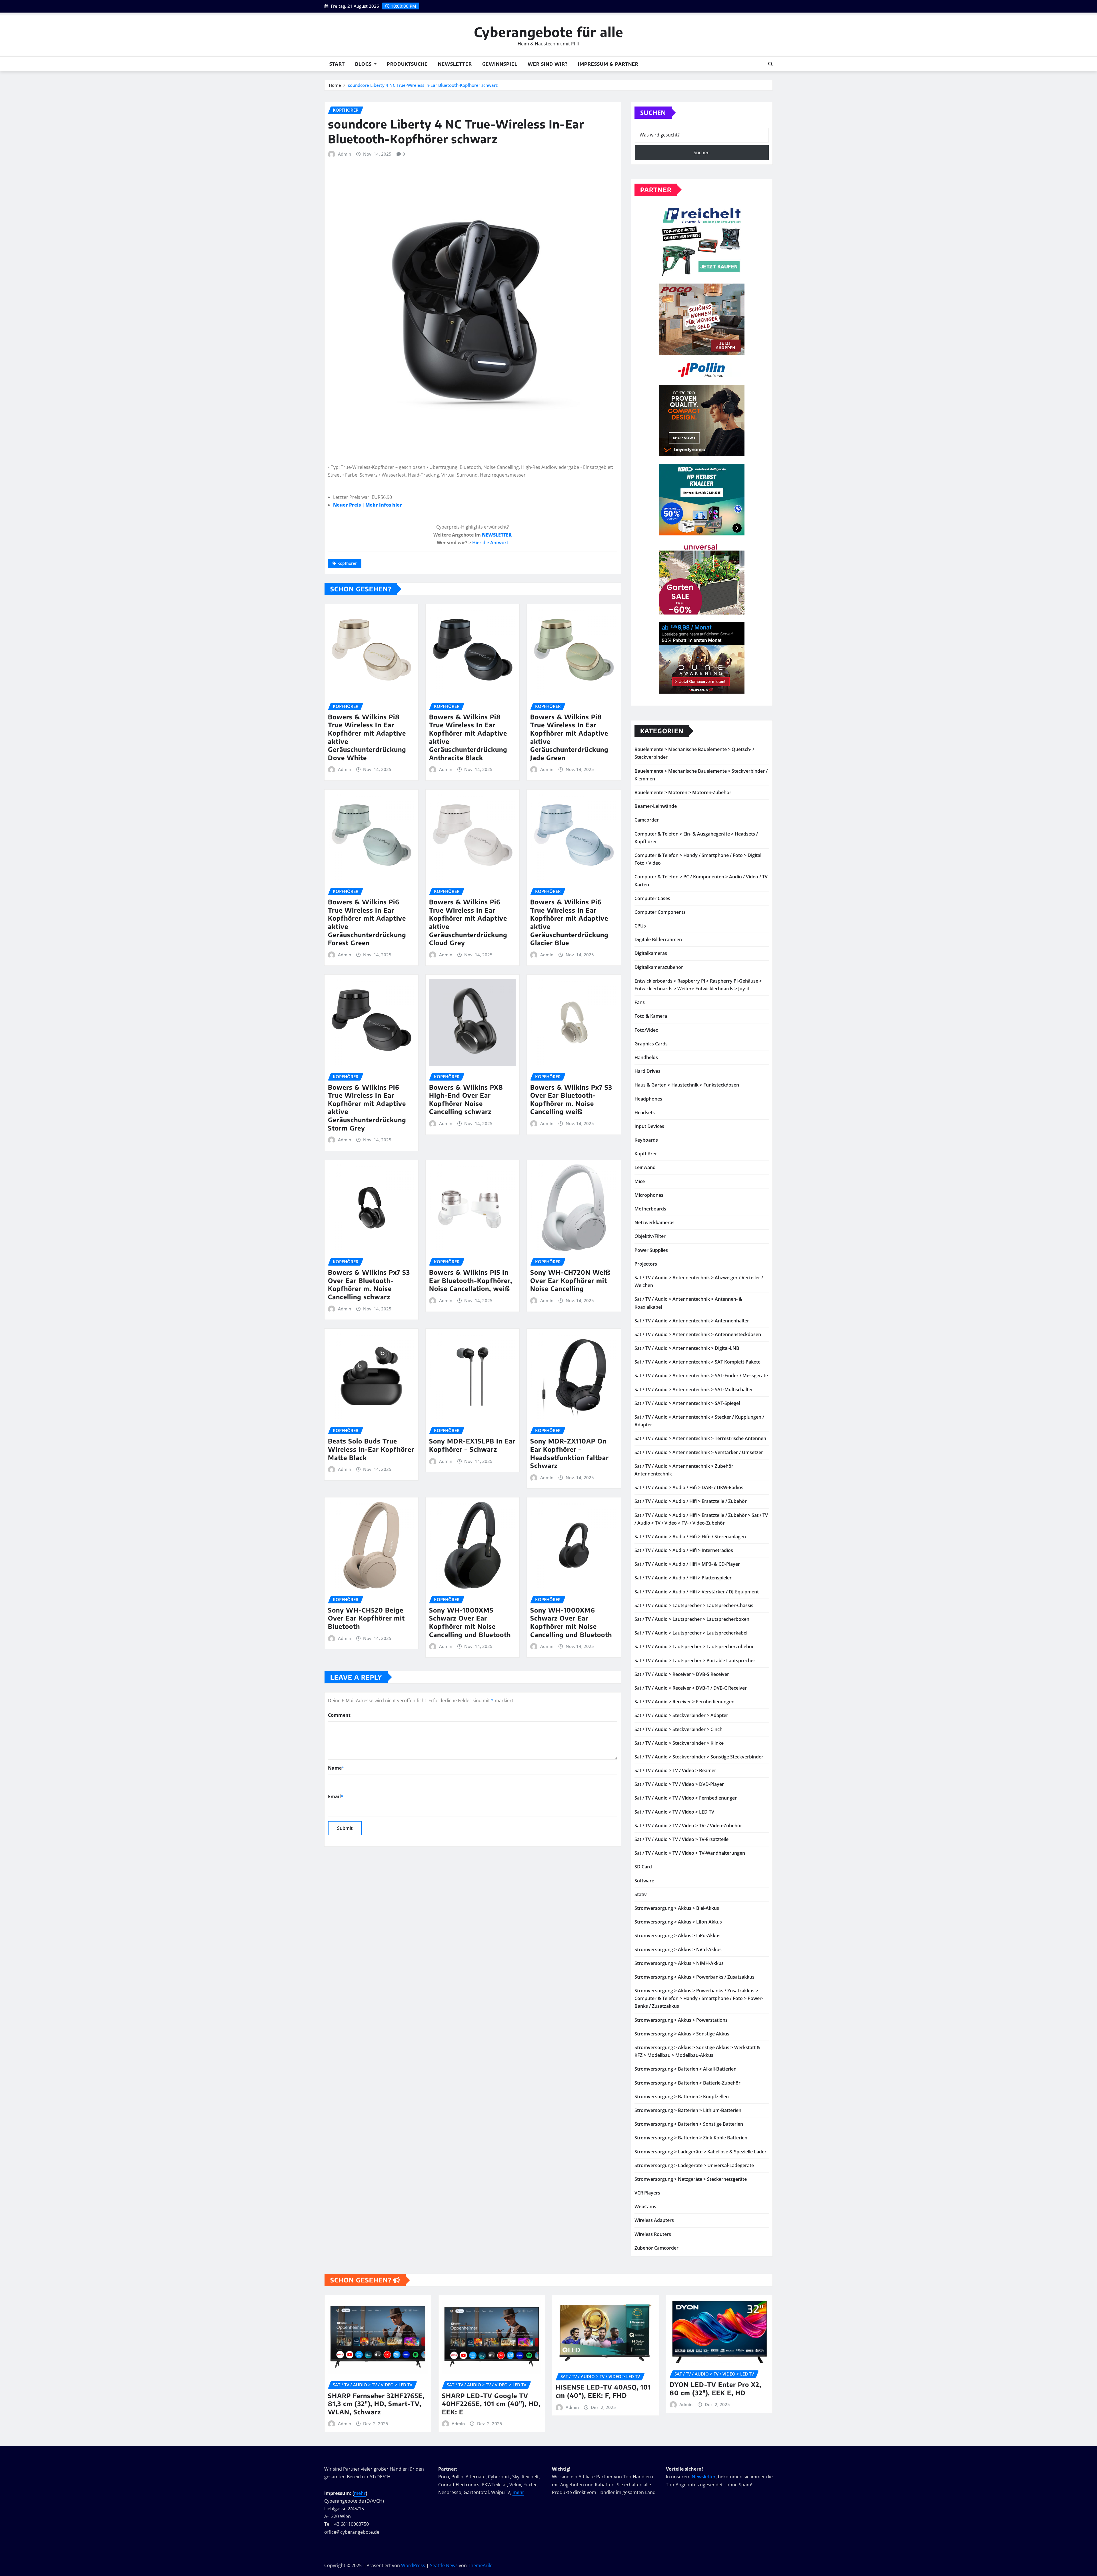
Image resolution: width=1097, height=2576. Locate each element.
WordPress (413, 2565)
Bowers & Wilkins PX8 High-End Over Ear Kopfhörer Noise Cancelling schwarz (466, 1099)
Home (335, 85)
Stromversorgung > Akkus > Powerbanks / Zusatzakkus (694, 1977)
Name (336, 1768)
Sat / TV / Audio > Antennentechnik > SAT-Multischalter (694, 1390)
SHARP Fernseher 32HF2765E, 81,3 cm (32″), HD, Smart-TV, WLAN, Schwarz (376, 2404)
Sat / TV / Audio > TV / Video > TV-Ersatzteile (681, 1839)
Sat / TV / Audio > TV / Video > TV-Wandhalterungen (690, 1853)
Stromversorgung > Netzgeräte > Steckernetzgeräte (691, 2179)
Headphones (648, 1099)
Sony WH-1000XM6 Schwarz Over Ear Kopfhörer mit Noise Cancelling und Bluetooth (571, 1622)
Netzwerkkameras (654, 1222)
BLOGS (364, 64)
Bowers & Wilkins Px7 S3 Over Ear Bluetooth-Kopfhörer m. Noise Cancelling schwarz (369, 1284)
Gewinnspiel (500, 64)
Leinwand (645, 1167)
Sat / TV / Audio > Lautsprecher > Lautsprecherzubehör (694, 1647)
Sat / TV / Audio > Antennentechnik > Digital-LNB (687, 1348)
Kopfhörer (347, 563)
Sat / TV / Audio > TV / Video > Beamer (675, 1770)
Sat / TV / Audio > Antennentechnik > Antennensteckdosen (698, 1334)
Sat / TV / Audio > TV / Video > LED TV (674, 1812)
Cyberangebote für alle (549, 32)
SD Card (643, 1867)
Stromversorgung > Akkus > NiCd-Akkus (678, 1949)
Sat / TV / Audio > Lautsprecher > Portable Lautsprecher (695, 1661)
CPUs (640, 926)
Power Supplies (651, 1250)
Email (336, 1796)
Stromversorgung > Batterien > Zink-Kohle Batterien (691, 2138)
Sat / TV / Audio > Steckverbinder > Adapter (681, 1715)
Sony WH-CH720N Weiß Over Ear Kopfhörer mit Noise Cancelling (570, 1280)
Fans (640, 1002)
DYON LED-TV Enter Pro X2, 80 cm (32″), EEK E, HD (715, 2389)
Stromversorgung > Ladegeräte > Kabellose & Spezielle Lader (700, 2152)
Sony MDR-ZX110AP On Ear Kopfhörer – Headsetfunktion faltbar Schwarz (569, 1453)
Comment (339, 1715)
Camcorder (647, 820)
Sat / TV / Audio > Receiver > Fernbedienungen (684, 1702)
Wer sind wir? (548, 64)
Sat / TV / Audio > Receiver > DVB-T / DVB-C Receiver (691, 1688)
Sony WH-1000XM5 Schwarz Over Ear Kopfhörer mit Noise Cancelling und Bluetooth (470, 1622)
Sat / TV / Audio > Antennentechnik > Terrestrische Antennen (700, 1438)
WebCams (645, 2206)
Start (337, 64)
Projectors (646, 1264)
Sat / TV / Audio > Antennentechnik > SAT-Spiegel (687, 1403)
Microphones (649, 1195)
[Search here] (770, 64)
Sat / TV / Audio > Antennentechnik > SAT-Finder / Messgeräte (701, 1376)
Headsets (645, 1113)
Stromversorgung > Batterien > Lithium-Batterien (688, 2110)
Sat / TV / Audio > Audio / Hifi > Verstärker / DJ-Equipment (697, 1592)
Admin (345, 154)
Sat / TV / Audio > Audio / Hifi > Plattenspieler (683, 1578)
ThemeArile (480, 2565)
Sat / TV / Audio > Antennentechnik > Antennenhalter (692, 1321)
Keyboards (646, 1140)
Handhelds (646, 1057)
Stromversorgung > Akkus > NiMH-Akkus (679, 1963)
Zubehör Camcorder (656, 2248)
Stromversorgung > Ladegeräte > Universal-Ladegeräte (694, 2165)
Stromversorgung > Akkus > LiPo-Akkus (677, 1935)
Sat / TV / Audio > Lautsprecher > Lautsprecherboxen (692, 1619)
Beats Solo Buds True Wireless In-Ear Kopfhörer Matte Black (371, 1449)
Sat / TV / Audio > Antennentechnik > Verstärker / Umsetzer (699, 1452)
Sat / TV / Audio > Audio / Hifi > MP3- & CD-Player (687, 1564)
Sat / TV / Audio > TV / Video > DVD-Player (679, 1784)
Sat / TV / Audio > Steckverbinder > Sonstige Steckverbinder (699, 1757)
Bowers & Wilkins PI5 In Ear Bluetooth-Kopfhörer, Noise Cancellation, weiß (471, 1280)
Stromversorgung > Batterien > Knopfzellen (682, 2097)
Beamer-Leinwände (656, 806)
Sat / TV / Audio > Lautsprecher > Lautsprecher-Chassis (694, 1605)
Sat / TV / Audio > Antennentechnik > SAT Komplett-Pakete (697, 1362)
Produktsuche (407, 64)
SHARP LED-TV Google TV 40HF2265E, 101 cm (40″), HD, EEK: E (491, 2404)
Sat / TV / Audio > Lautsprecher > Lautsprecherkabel (691, 1633)
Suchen (653, 113)
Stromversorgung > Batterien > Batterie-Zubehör (687, 2083)
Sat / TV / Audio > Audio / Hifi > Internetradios (684, 1550)
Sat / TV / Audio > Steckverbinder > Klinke (679, 1743)
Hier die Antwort (490, 543)
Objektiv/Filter (650, 1236)
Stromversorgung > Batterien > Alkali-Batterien (685, 2069)
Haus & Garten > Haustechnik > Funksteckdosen (687, 1085)
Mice (640, 1181)
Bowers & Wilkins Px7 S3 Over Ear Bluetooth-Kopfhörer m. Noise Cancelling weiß (571, 1099)
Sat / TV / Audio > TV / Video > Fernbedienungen (686, 1798)
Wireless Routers (653, 2234)
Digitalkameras (651, 953)
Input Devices (649, 1126)
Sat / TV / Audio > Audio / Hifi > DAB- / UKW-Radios (689, 1487)
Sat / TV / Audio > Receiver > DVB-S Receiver (682, 1674)
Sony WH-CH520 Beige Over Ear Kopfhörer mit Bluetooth (366, 1618)
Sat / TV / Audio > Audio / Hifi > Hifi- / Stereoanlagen (690, 1537)
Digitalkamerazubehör (659, 967)
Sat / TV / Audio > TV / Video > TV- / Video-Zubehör (688, 1826)
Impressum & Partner (608, 64)
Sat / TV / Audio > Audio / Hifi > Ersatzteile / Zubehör (691, 1501)
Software (644, 1881)
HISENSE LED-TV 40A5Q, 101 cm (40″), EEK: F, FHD (603, 2391)
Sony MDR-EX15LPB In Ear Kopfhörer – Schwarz (472, 1445)
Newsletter (455, 64)
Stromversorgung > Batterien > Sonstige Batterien (689, 2124)
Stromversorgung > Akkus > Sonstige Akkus (682, 2034)
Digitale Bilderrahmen (658, 939)
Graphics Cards (651, 1044)
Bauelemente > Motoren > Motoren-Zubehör (683, 792)
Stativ (641, 1894)
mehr (360, 2493)
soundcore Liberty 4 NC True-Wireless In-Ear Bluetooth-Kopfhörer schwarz (423, 85)
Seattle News (444, 2565)
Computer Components (660, 912)
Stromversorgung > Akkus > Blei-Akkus (677, 1908)
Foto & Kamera (651, 1016)
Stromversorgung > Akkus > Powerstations (681, 2020)
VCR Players (647, 2193)
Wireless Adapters (654, 2220)
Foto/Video (646, 1030)
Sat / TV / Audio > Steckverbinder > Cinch (678, 1729)
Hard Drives (647, 1071)
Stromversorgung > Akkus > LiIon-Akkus (678, 1922)
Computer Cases (652, 898)
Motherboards (650, 1209)
